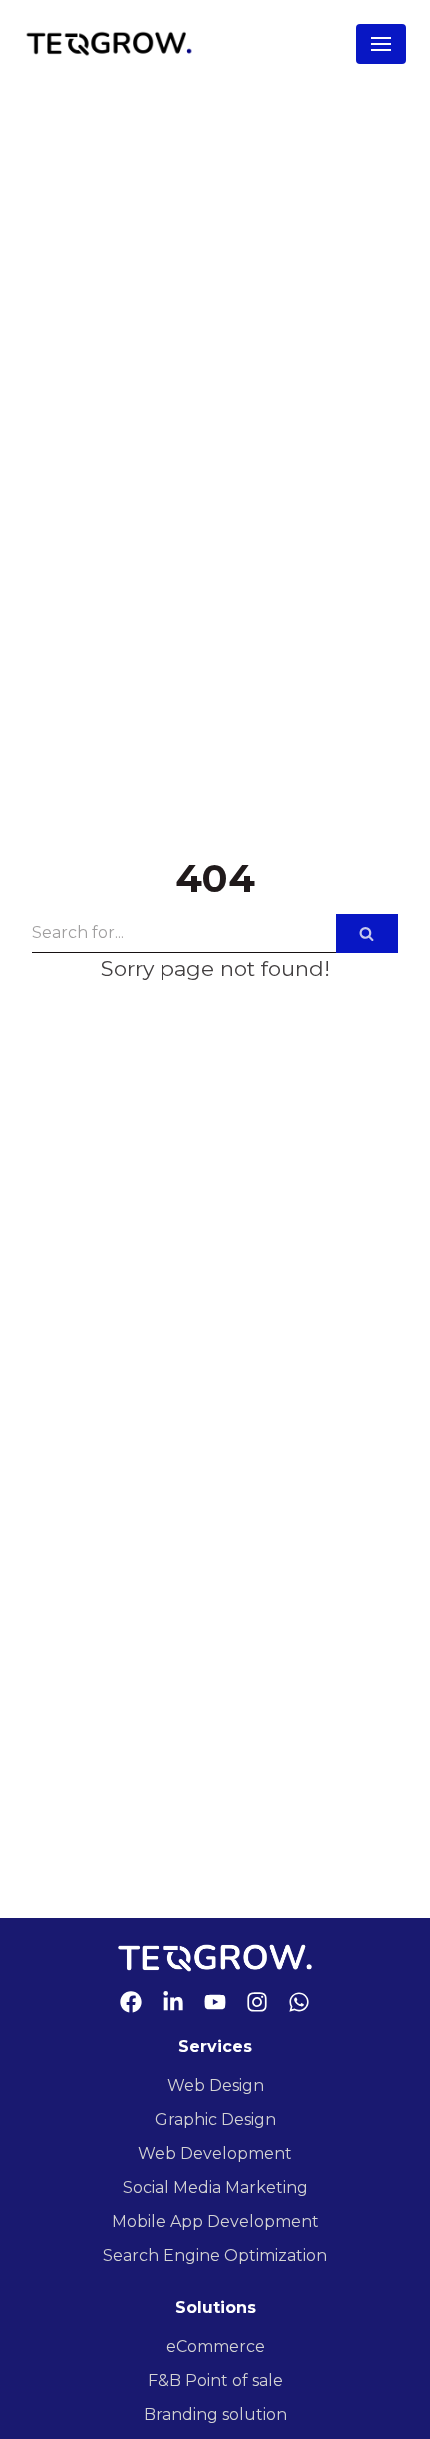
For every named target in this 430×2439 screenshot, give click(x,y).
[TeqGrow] (109, 44)
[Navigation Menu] (381, 44)
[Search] (367, 933)
